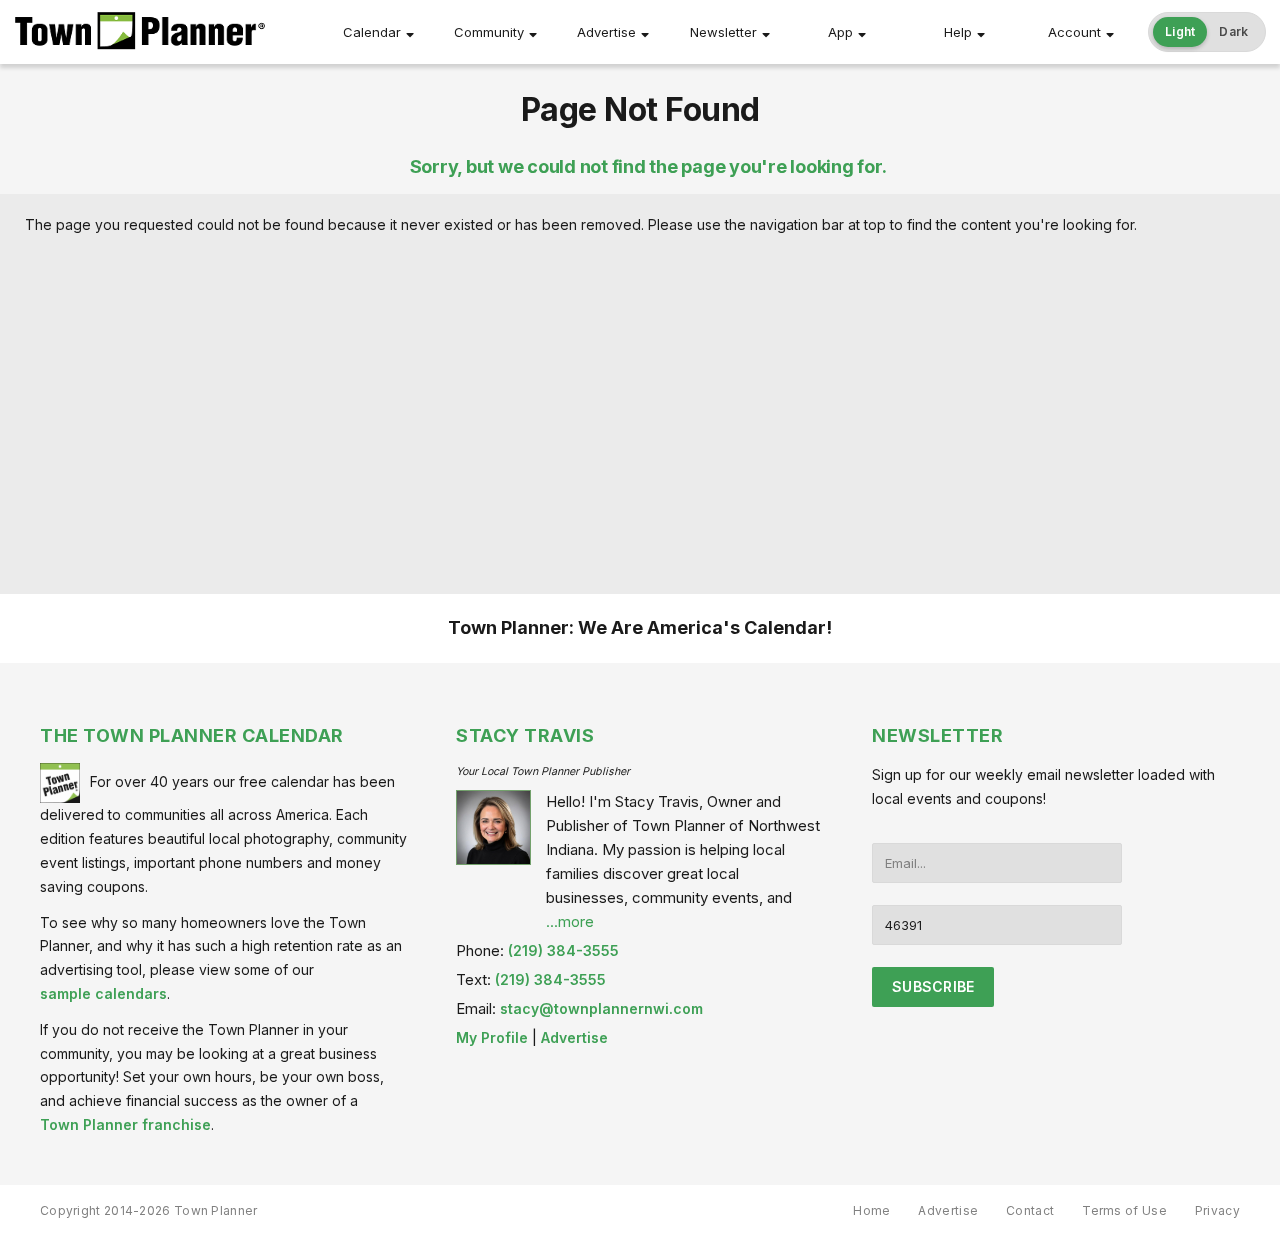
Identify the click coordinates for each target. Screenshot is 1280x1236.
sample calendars (103, 993)
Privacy (1217, 1210)
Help (958, 32)
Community (489, 32)
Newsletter (723, 32)
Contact (1030, 1210)
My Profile (492, 1037)
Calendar (372, 32)
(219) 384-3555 (563, 950)
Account (1074, 32)
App (840, 32)
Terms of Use (1124, 1210)
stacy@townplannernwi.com (601, 1008)
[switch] (1207, 32)
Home (871, 1210)
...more (570, 921)
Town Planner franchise (125, 1124)
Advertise (606, 32)
